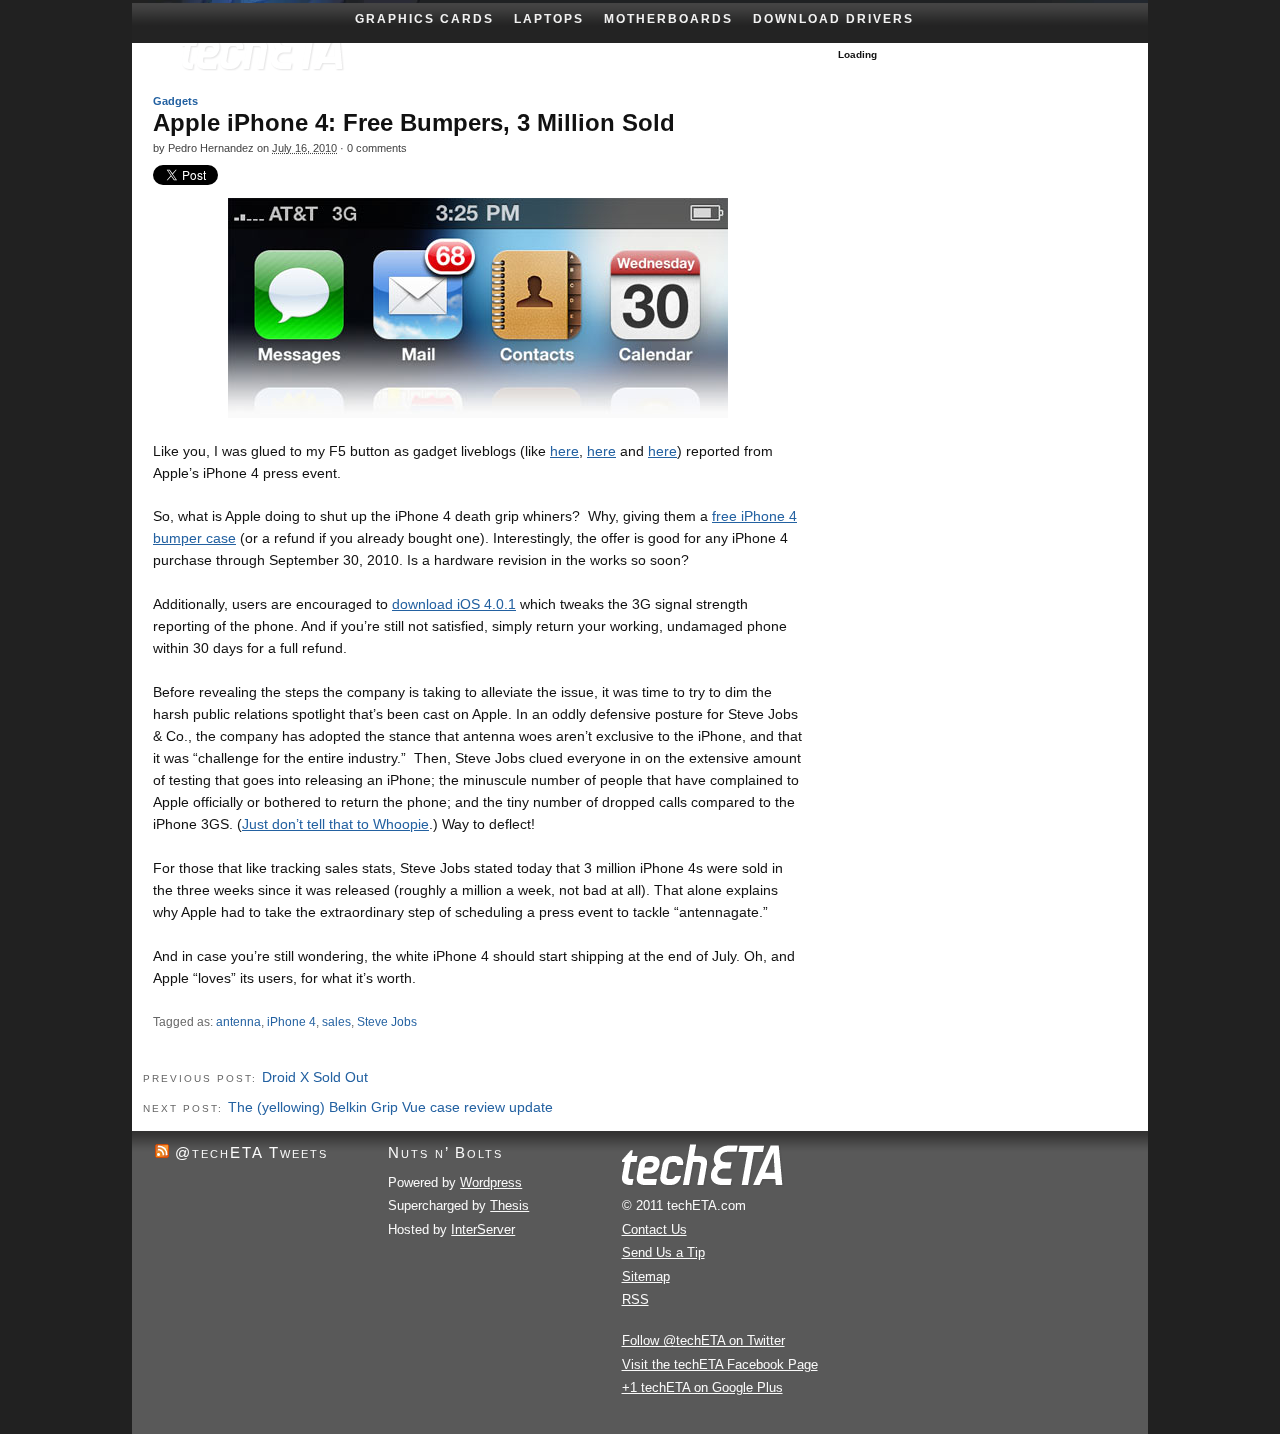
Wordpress (491, 1182)
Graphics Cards (424, 19)
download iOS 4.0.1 (454, 604)
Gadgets (175, 101)
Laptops (549, 19)
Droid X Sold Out (315, 1077)
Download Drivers (833, 19)
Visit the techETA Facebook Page (720, 1364)
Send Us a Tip (663, 1252)
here (564, 451)
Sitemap (646, 1276)
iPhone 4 (291, 1022)
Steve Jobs (387, 1022)
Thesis (509, 1205)
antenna (238, 1022)
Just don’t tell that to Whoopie (335, 824)
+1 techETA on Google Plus (702, 1387)
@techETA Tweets (251, 1152)
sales (336, 1022)
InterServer (483, 1229)
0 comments (377, 148)
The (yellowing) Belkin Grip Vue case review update (390, 1107)
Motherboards (668, 19)
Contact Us (654, 1229)
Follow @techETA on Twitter (703, 1340)
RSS (635, 1299)
